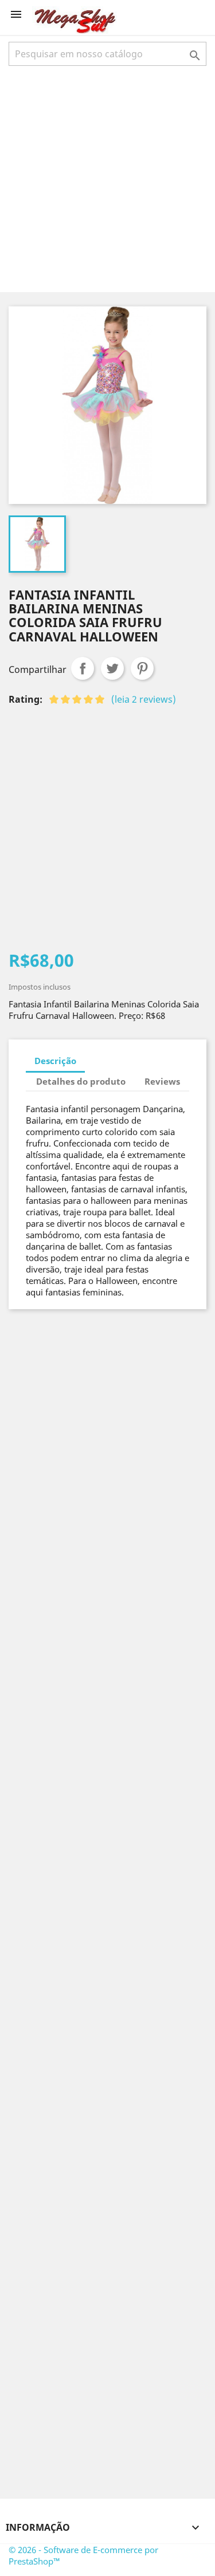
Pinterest (142, 668)
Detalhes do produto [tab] (81, 1081)
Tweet (112, 668)
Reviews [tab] (162, 1081)
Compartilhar (83, 668)
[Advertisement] (107, 178)
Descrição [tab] (55, 1061)
